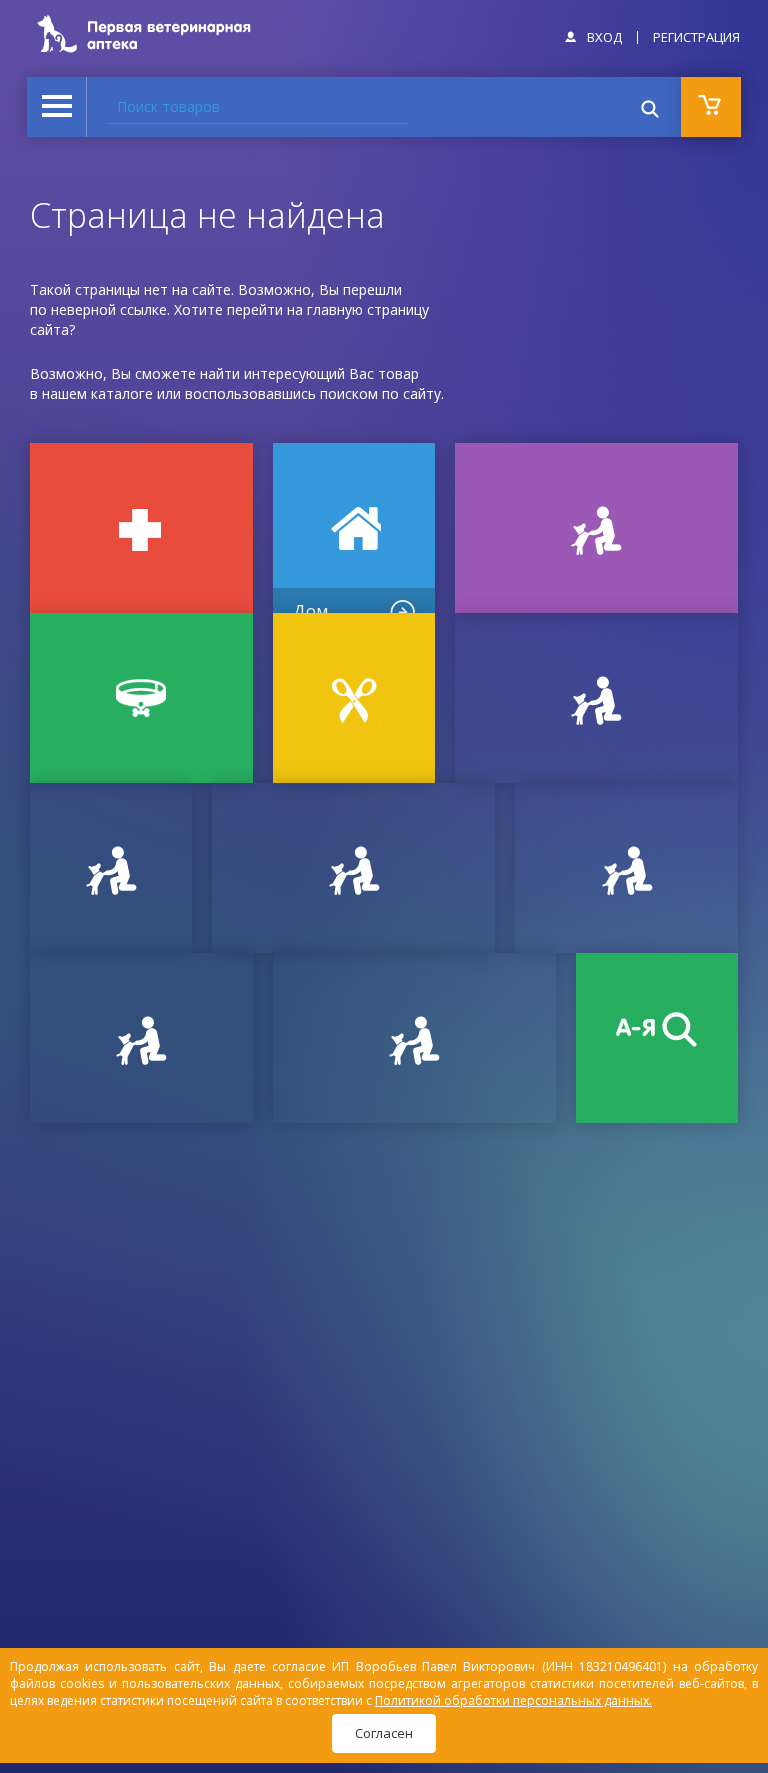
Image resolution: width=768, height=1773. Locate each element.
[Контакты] (353, 868)
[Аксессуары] (141, 698)
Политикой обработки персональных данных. (513, 1700)
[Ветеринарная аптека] (141, 528)
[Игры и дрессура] (596, 528)
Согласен (384, 1733)
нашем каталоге (97, 393)
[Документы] (596, 698)
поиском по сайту (380, 393)
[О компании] (626, 868)
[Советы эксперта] (141, 1038)
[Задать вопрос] (111, 868)
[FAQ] (414, 1038)
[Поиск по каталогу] (657, 1038)
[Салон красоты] (354, 698)
